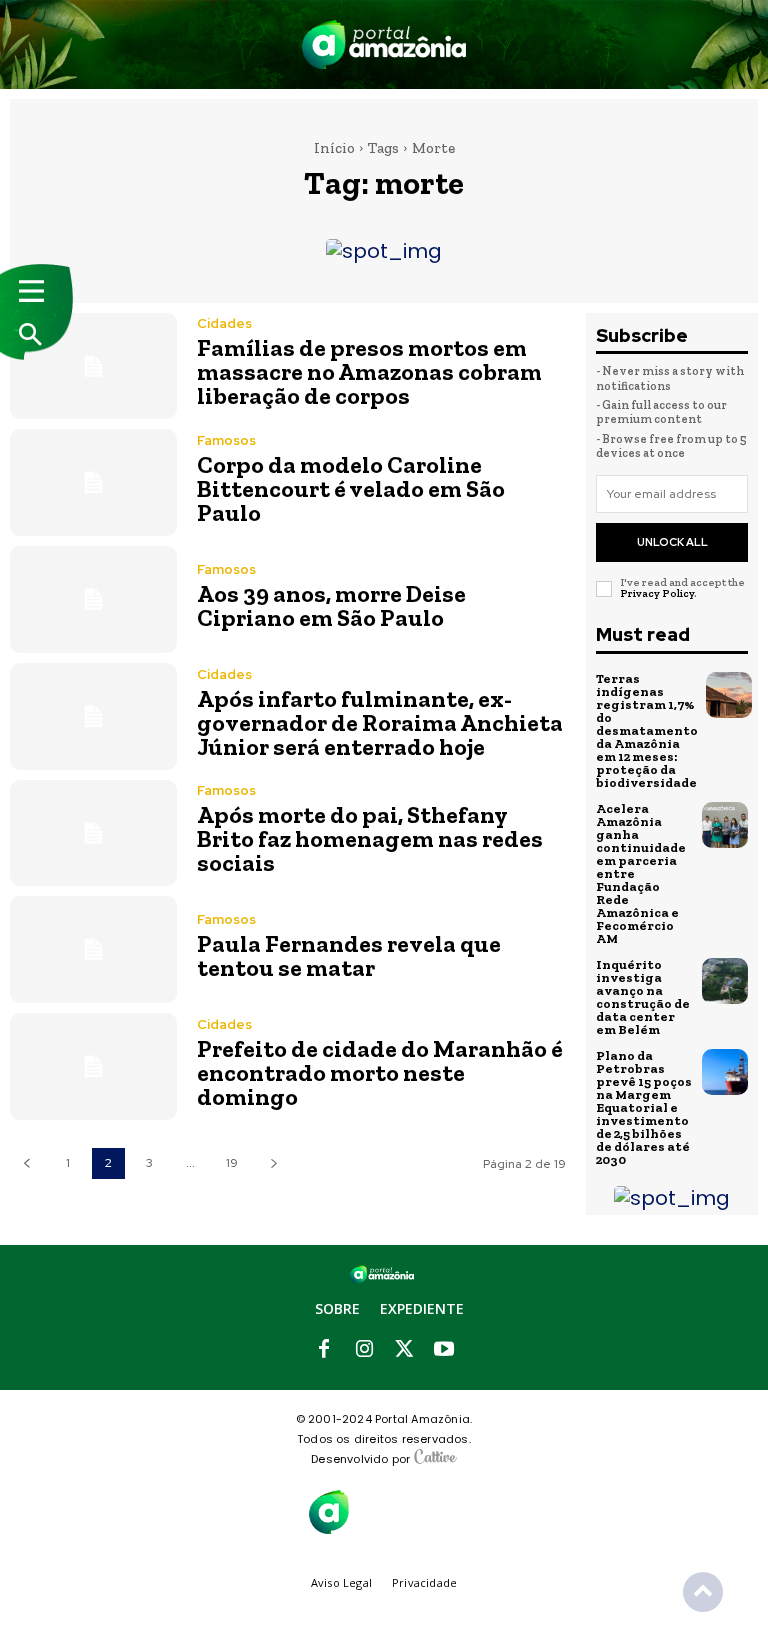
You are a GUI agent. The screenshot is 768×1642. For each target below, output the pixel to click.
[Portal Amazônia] (384, 44)
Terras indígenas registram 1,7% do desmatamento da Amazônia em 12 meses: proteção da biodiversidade (647, 730)
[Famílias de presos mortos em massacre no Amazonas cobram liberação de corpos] (93, 366)
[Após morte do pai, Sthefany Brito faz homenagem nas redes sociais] (93, 833)
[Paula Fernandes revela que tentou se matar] (93, 949)
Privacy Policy (657, 593)
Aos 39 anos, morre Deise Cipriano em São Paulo (331, 605)
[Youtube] (444, 1350)
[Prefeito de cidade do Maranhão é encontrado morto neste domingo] (93, 1066)
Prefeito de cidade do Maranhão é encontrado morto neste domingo (380, 1072)
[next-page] (273, 1163)
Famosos (226, 440)
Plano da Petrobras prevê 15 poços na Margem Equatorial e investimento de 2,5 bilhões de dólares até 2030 (644, 1107)
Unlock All (672, 542)
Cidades (224, 323)
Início (334, 148)
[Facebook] (324, 1350)
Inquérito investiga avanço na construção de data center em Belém (643, 997)
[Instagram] (364, 1350)
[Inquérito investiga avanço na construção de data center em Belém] (725, 981)
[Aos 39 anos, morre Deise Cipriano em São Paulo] (93, 599)
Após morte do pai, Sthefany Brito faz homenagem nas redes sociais (370, 838)
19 (232, 1163)
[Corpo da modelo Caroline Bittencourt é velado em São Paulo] (93, 482)
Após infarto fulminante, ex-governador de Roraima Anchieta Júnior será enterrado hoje (380, 722)
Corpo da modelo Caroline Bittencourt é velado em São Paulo (351, 488)
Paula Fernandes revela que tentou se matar (349, 955)
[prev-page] (26, 1163)
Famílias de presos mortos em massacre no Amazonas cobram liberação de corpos (369, 371)
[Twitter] (404, 1350)
